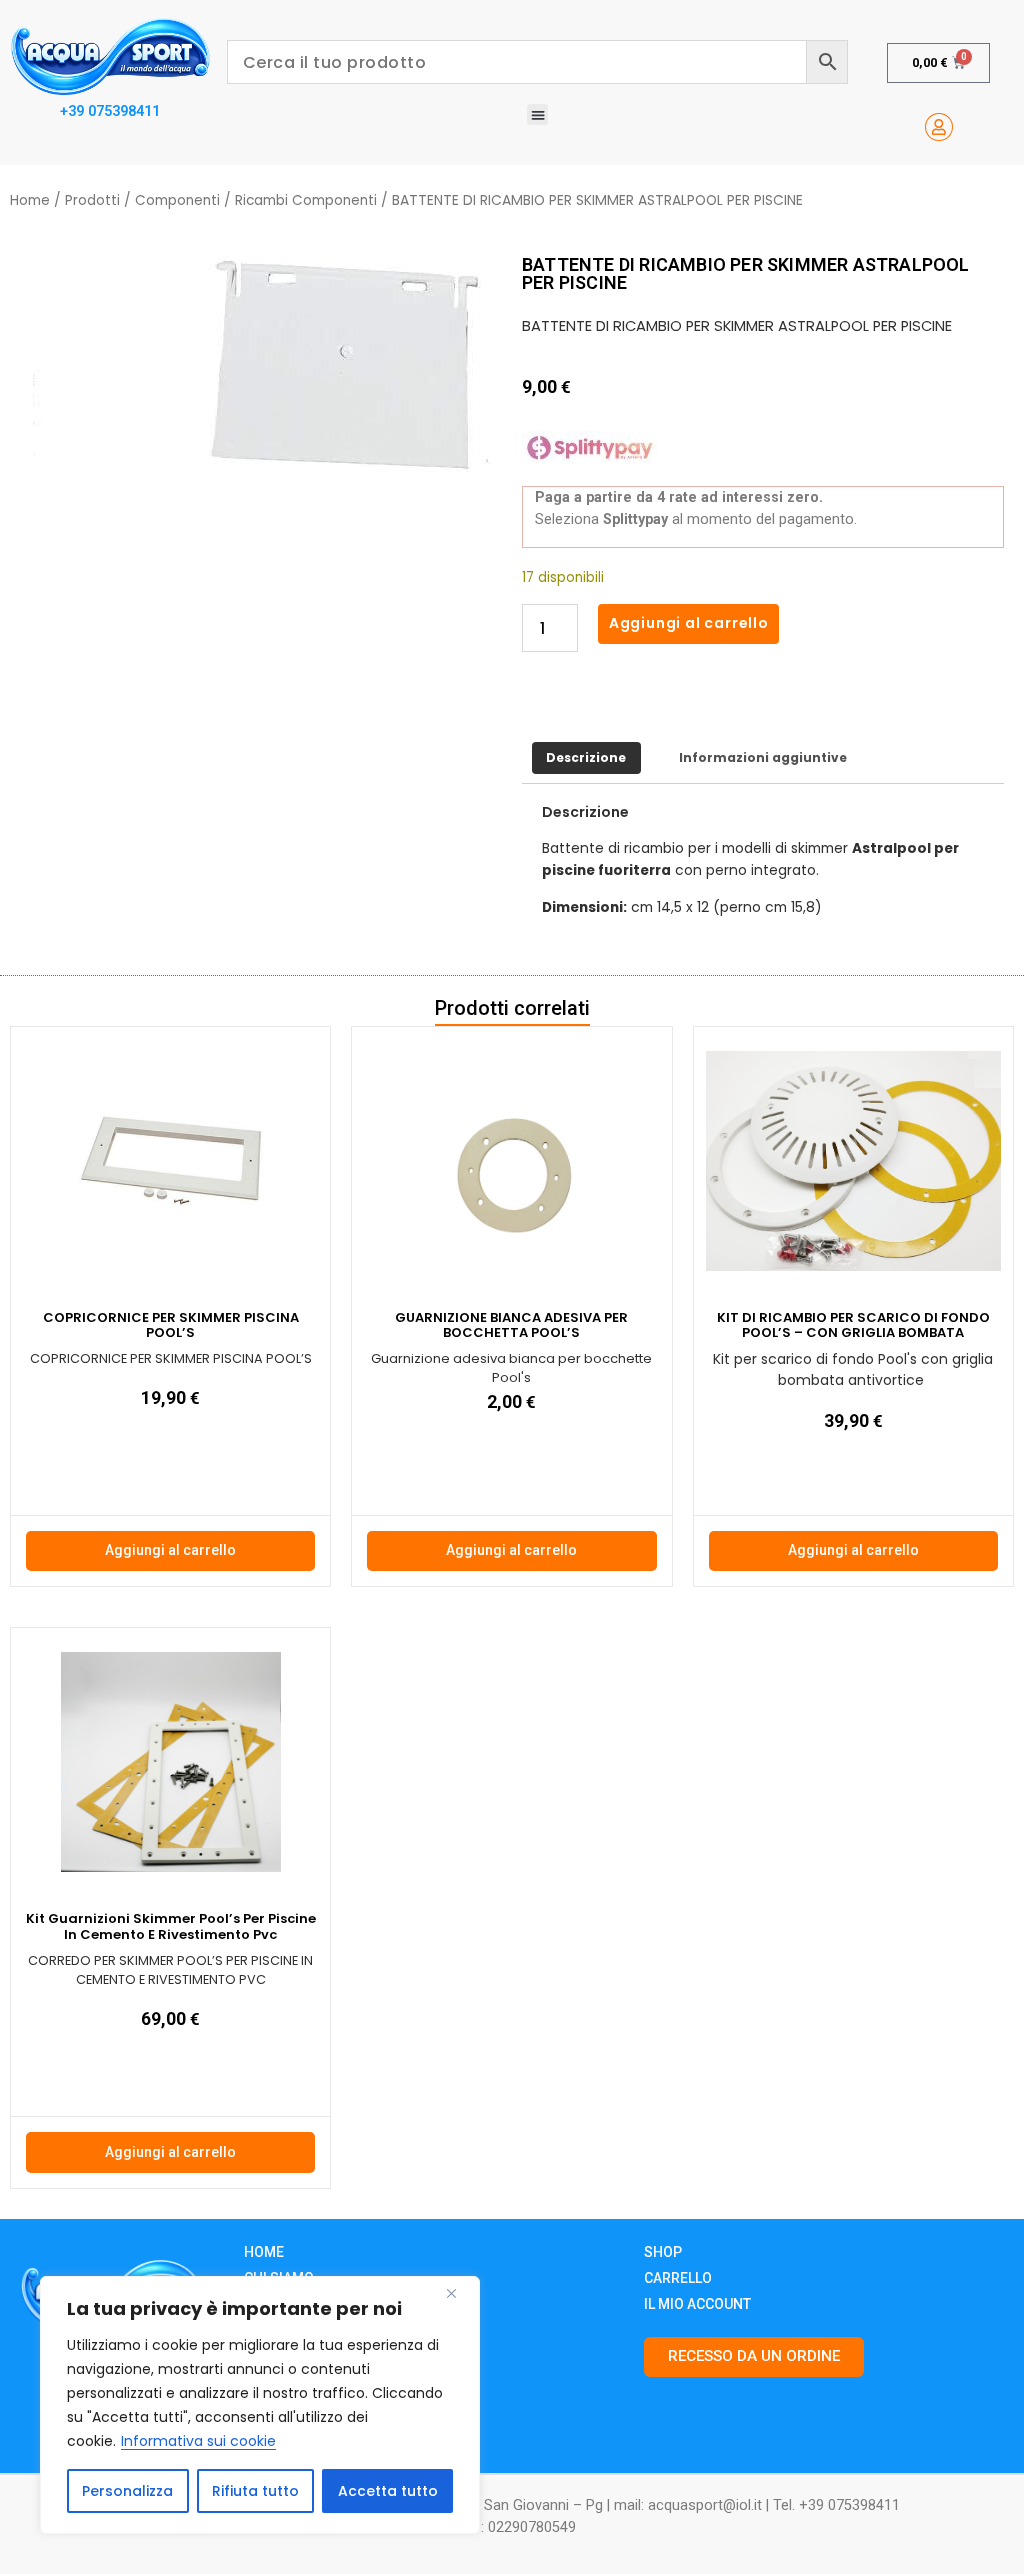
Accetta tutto (388, 2491)
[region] (260, 2405)
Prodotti (92, 200)
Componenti (177, 200)
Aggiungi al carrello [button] (170, 1550)
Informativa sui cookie (198, 2441)
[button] (537, 114)
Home (30, 200)
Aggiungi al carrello (689, 623)
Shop (663, 2252)
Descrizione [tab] (586, 757)
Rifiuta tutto (255, 2491)
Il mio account (697, 2304)
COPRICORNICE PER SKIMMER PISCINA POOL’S (171, 1325)
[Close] (459, 2293)
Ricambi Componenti (306, 200)
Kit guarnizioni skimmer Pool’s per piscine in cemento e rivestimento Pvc (171, 1926)
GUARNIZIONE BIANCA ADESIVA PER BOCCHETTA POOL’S (511, 1325)
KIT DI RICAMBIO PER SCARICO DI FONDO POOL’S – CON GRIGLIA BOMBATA (853, 1325)
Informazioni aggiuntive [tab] (763, 757)
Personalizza (127, 2491)
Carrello (678, 2278)
